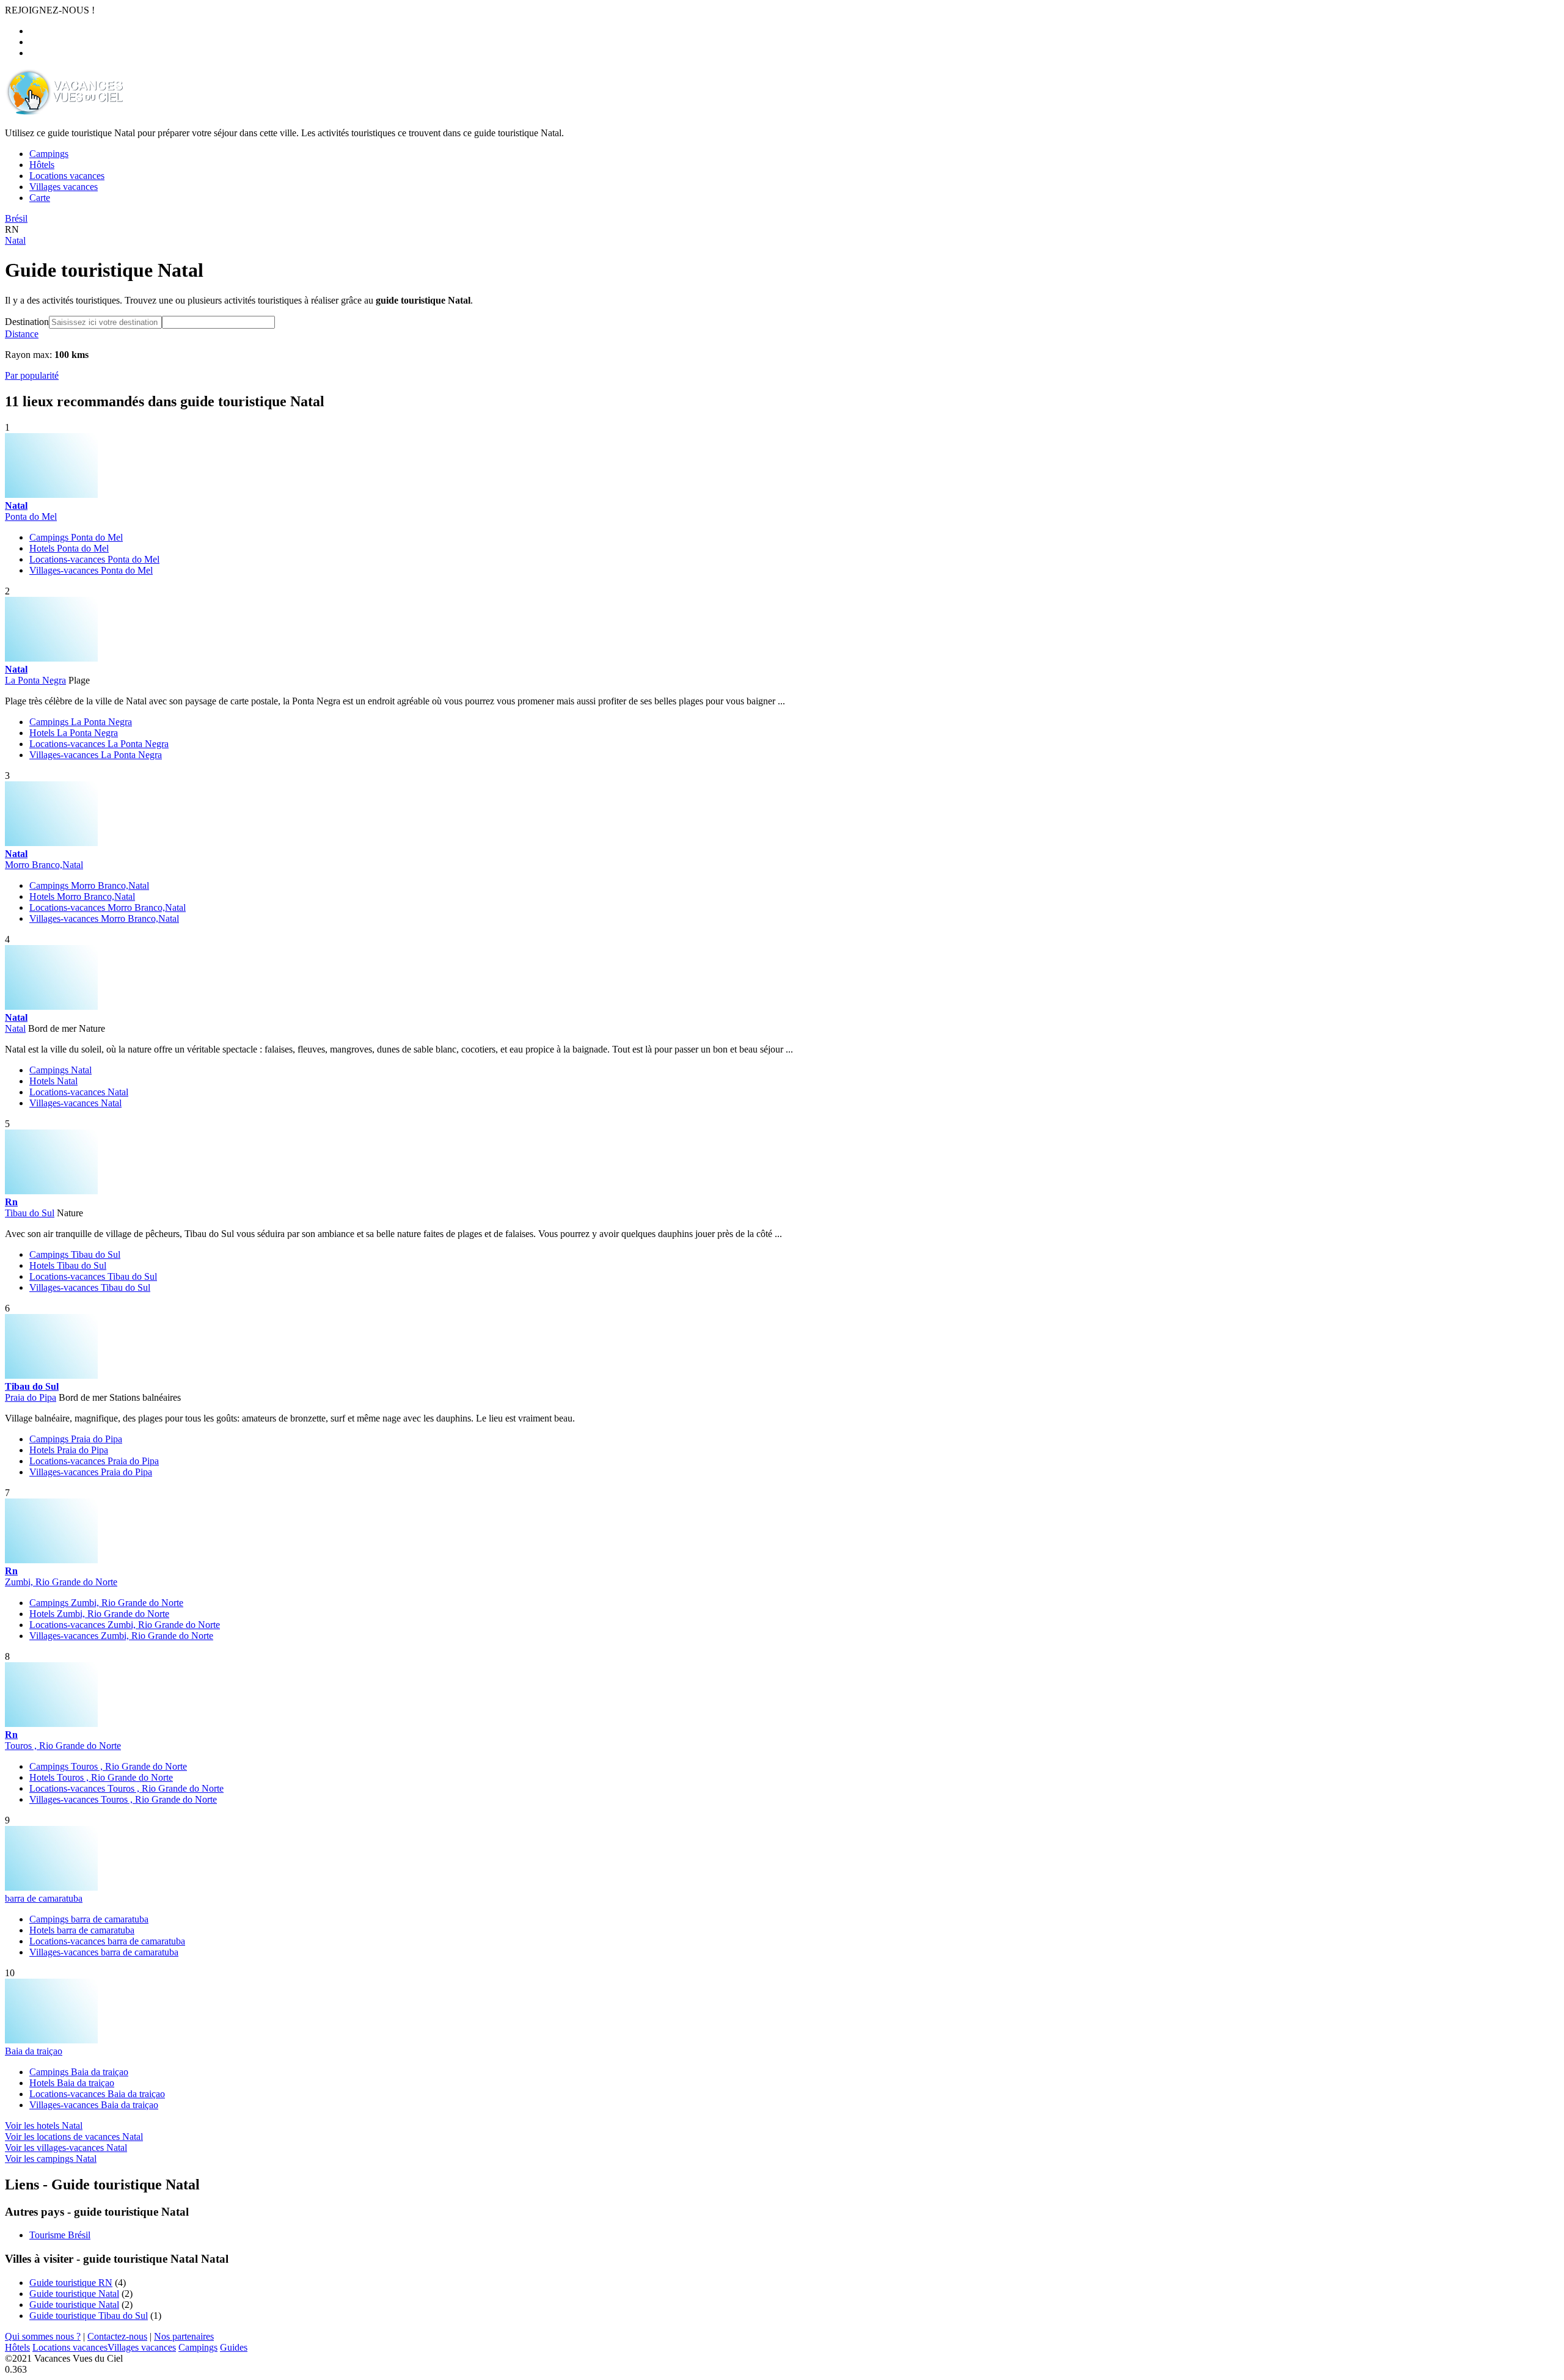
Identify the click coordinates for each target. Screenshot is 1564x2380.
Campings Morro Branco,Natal (89, 885)
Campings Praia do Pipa (76, 1439)
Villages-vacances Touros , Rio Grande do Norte (123, 1799)
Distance (22, 334)
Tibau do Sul (30, 1213)
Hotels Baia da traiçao (72, 2083)
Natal (15, 1028)
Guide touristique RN (71, 2283)
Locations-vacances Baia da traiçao (97, 2094)
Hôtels (17, 2347)
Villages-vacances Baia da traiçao (94, 2105)
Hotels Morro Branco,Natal (82, 896)
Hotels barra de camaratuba (82, 1930)
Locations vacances (70, 2347)
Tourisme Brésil (60, 2235)
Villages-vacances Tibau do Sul (90, 1287)
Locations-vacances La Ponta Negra (99, 744)
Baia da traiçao (34, 2051)
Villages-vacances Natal (75, 1103)
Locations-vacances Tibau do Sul (93, 1276)
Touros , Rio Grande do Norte (63, 1746)
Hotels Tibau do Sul (68, 1265)
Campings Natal (60, 1070)
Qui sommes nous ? (43, 2336)
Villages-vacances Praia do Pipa (91, 1472)
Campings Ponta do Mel (76, 537)
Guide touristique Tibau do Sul (89, 2316)
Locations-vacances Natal (79, 1092)
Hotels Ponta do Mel (69, 548)
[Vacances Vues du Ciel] (64, 112)
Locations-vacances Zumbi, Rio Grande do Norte (125, 1625)
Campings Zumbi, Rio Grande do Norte (106, 1603)
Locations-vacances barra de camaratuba (107, 1941)
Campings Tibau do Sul (75, 1254)
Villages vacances (142, 2347)
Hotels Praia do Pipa (69, 1450)
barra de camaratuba (44, 1898)
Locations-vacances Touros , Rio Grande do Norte (126, 1788)
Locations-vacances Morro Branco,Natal (108, 907)
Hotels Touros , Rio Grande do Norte (101, 1777)
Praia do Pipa (31, 1397)
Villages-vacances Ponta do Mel (91, 570)
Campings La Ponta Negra (81, 722)
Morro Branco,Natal (44, 865)
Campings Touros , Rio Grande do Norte (108, 1766)
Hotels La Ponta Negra (74, 733)
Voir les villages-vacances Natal (66, 2148)
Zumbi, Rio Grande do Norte (61, 1582)
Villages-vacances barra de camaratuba (104, 1952)
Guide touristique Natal (74, 2294)
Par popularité (32, 375)
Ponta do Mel (31, 517)
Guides (234, 2347)
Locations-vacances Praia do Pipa (94, 1461)
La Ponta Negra (35, 680)
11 (12, 401)
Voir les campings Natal (51, 2159)
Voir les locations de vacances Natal (74, 2137)
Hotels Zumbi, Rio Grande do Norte (99, 1614)
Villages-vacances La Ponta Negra (96, 755)
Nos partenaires (184, 2336)
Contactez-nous (117, 2336)
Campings (198, 2347)
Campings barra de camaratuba (89, 1919)
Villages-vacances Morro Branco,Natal (104, 918)
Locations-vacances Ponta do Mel (94, 559)
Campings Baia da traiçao (79, 2072)
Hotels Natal (53, 1081)
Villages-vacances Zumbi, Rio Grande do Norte (121, 1636)
